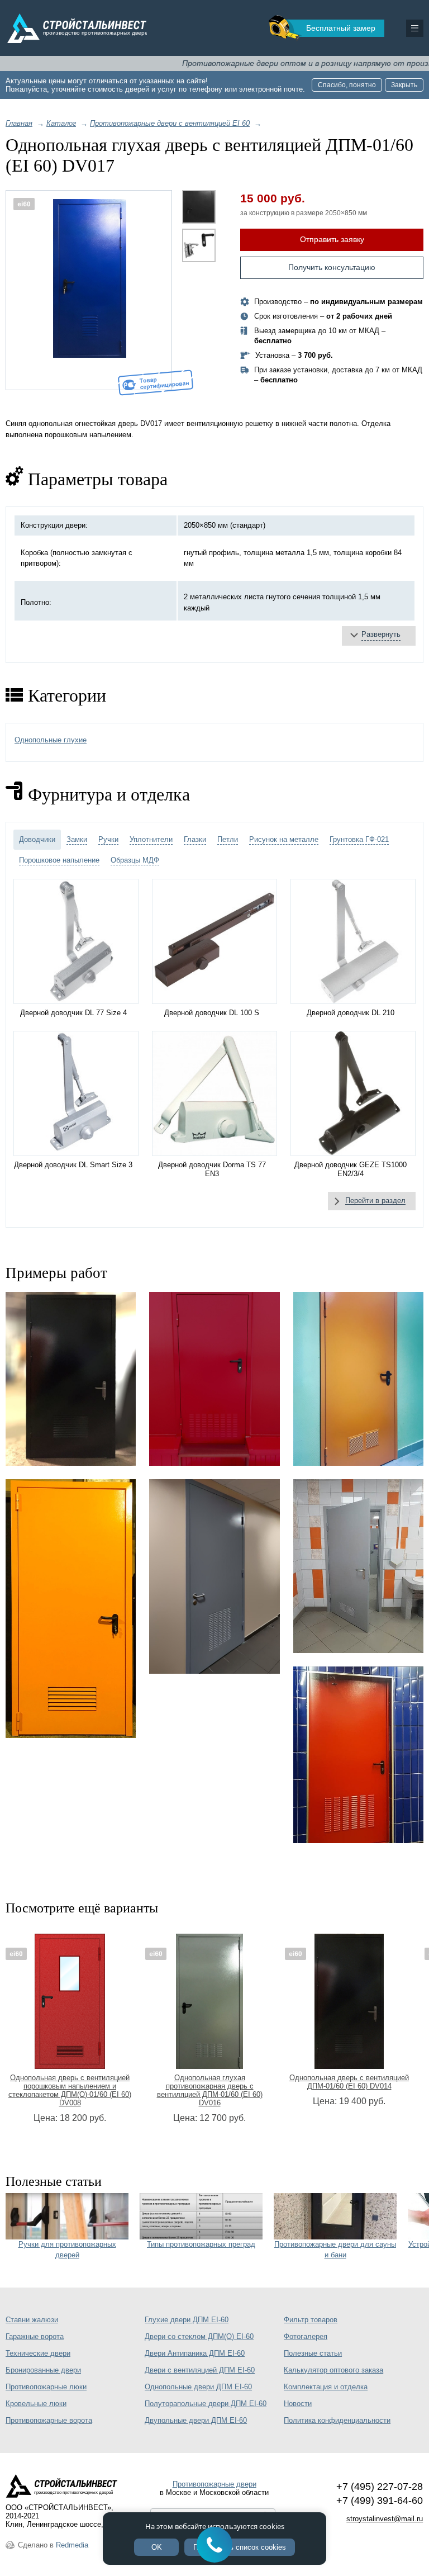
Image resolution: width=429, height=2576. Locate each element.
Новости (298, 2404)
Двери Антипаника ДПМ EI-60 (195, 2353)
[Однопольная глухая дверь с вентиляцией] (71, 1379)
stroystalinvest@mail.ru (385, 2519)
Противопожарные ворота (49, 2420)
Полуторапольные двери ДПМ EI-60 (206, 2404)
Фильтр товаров (311, 2320)
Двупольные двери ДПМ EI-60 (196, 2420)
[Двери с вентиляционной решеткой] (214, 1576)
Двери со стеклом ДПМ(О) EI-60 (199, 2336)
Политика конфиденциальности (337, 2420)
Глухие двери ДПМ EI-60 (187, 2320)
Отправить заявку (332, 239)
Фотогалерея (306, 2336)
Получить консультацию (332, 267)
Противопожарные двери (214, 2484)
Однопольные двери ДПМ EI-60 (198, 2387)
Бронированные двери (43, 2370)
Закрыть (404, 85)
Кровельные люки (36, 2404)
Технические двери (38, 2353)
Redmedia (72, 2545)
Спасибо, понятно (347, 85)
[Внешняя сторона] (89, 290)
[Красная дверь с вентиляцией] (358, 1755)
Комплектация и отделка (326, 2387)
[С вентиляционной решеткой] (358, 1379)
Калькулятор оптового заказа (333, 2370)
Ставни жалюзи (32, 2320)
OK (157, 2547)
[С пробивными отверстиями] (214, 1379)
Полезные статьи (313, 2353)
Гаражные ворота (35, 2336)
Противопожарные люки (46, 2387)
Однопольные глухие (51, 740)
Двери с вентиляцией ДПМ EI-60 (200, 2370)
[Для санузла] (358, 1566)
